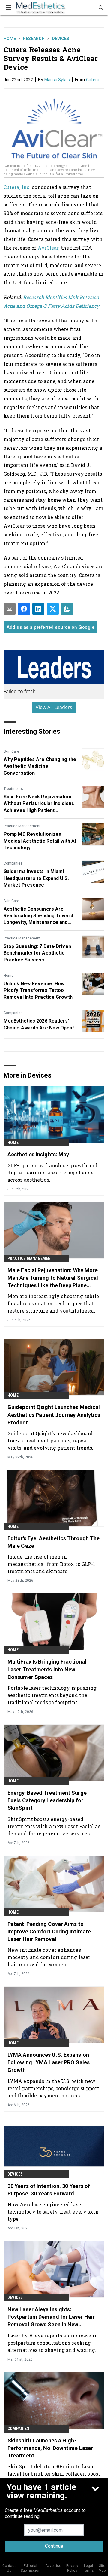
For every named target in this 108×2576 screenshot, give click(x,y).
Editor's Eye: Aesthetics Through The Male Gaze (54, 1542)
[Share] (24, 609)
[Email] (10, 609)
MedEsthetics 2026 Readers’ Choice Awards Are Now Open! (39, 1024)
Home (10, 39)
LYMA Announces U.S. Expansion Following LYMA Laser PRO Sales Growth (49, 2062)
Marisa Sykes (57, 80)
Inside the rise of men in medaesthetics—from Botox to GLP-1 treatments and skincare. (51, 1564)
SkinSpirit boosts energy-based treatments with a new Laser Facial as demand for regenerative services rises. (54, 1826)
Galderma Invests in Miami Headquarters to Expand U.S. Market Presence (36, 878)
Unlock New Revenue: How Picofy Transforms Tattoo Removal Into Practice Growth (38, 990)
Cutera (93, 80)
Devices (61, 39)
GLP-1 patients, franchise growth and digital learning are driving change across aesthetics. (53, 1172)
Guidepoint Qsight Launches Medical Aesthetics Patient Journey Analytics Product (54, 1415)
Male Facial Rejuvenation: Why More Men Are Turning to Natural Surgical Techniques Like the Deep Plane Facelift (53, 1278)
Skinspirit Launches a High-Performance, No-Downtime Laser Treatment (50, 2448)
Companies (13, 863)
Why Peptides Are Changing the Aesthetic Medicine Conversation (40, 766)
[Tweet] (53, 609)
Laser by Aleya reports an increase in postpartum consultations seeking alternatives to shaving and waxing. (53, 2343)
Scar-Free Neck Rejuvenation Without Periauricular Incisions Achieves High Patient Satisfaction (39, 804)
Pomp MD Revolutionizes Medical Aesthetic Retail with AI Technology (40, 841)
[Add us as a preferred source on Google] (67, 609)
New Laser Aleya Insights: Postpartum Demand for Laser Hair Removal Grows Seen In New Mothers (51, 2317)
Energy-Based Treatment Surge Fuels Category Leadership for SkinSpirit (47, 1800)
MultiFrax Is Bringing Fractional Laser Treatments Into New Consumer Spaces (47, 1669)
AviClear (48, 248)
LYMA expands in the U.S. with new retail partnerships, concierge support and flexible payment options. (53, 2088)
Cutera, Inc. (17, 187)
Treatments (13, 789)
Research (34, 39)
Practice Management (22, 826)
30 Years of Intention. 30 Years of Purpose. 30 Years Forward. (49, 2190)
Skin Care (11, 751)
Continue (54, 2546)
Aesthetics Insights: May (38, 1154)
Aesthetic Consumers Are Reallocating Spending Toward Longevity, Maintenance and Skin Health (38, 916)
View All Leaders (54, 707)
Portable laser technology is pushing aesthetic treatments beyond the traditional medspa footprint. (52, 1695)
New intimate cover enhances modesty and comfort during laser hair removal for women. (49, 1957)
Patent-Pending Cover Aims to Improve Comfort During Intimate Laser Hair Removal (49, 1931)
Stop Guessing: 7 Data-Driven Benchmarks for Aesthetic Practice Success (37, 953)
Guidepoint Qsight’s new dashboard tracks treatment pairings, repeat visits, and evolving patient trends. (51, 1441)
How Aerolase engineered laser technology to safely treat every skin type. (53, 2212)
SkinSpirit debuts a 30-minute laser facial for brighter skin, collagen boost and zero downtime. (54, 2474)
